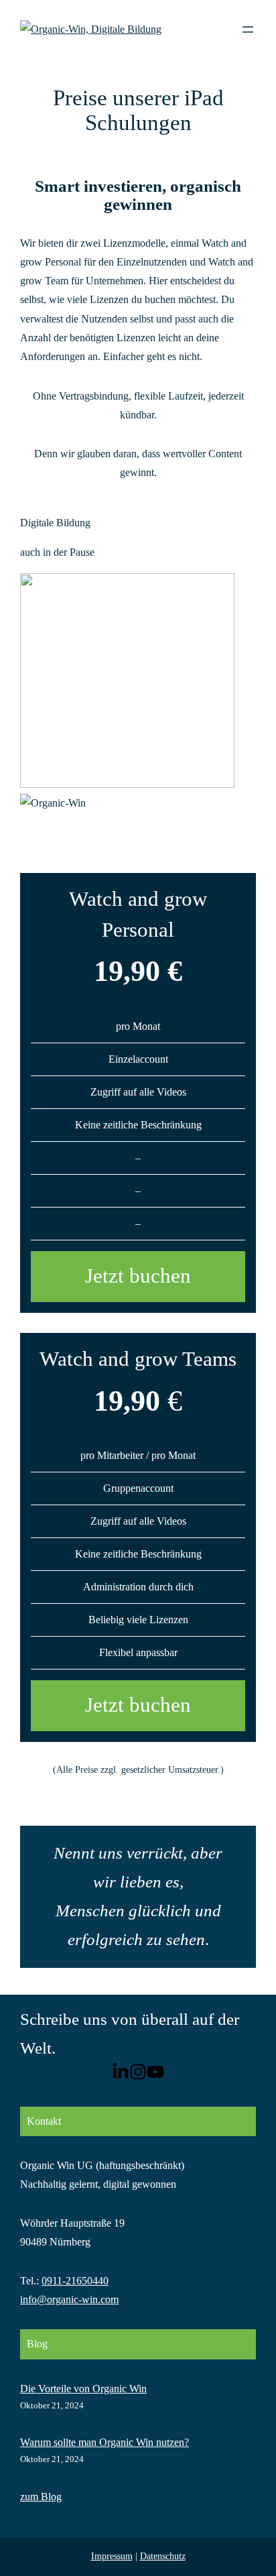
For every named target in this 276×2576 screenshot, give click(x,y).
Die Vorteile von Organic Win (83, 2389)
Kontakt (44, 2121)
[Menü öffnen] (248, 30)
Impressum (112, 2556)
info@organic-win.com (69, 2299)
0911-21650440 (75, 2281)
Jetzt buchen (138, 1276)
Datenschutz (163, 2556)
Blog (37, 2344)
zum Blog (41, 2497)
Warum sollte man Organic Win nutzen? (105, 2442)
